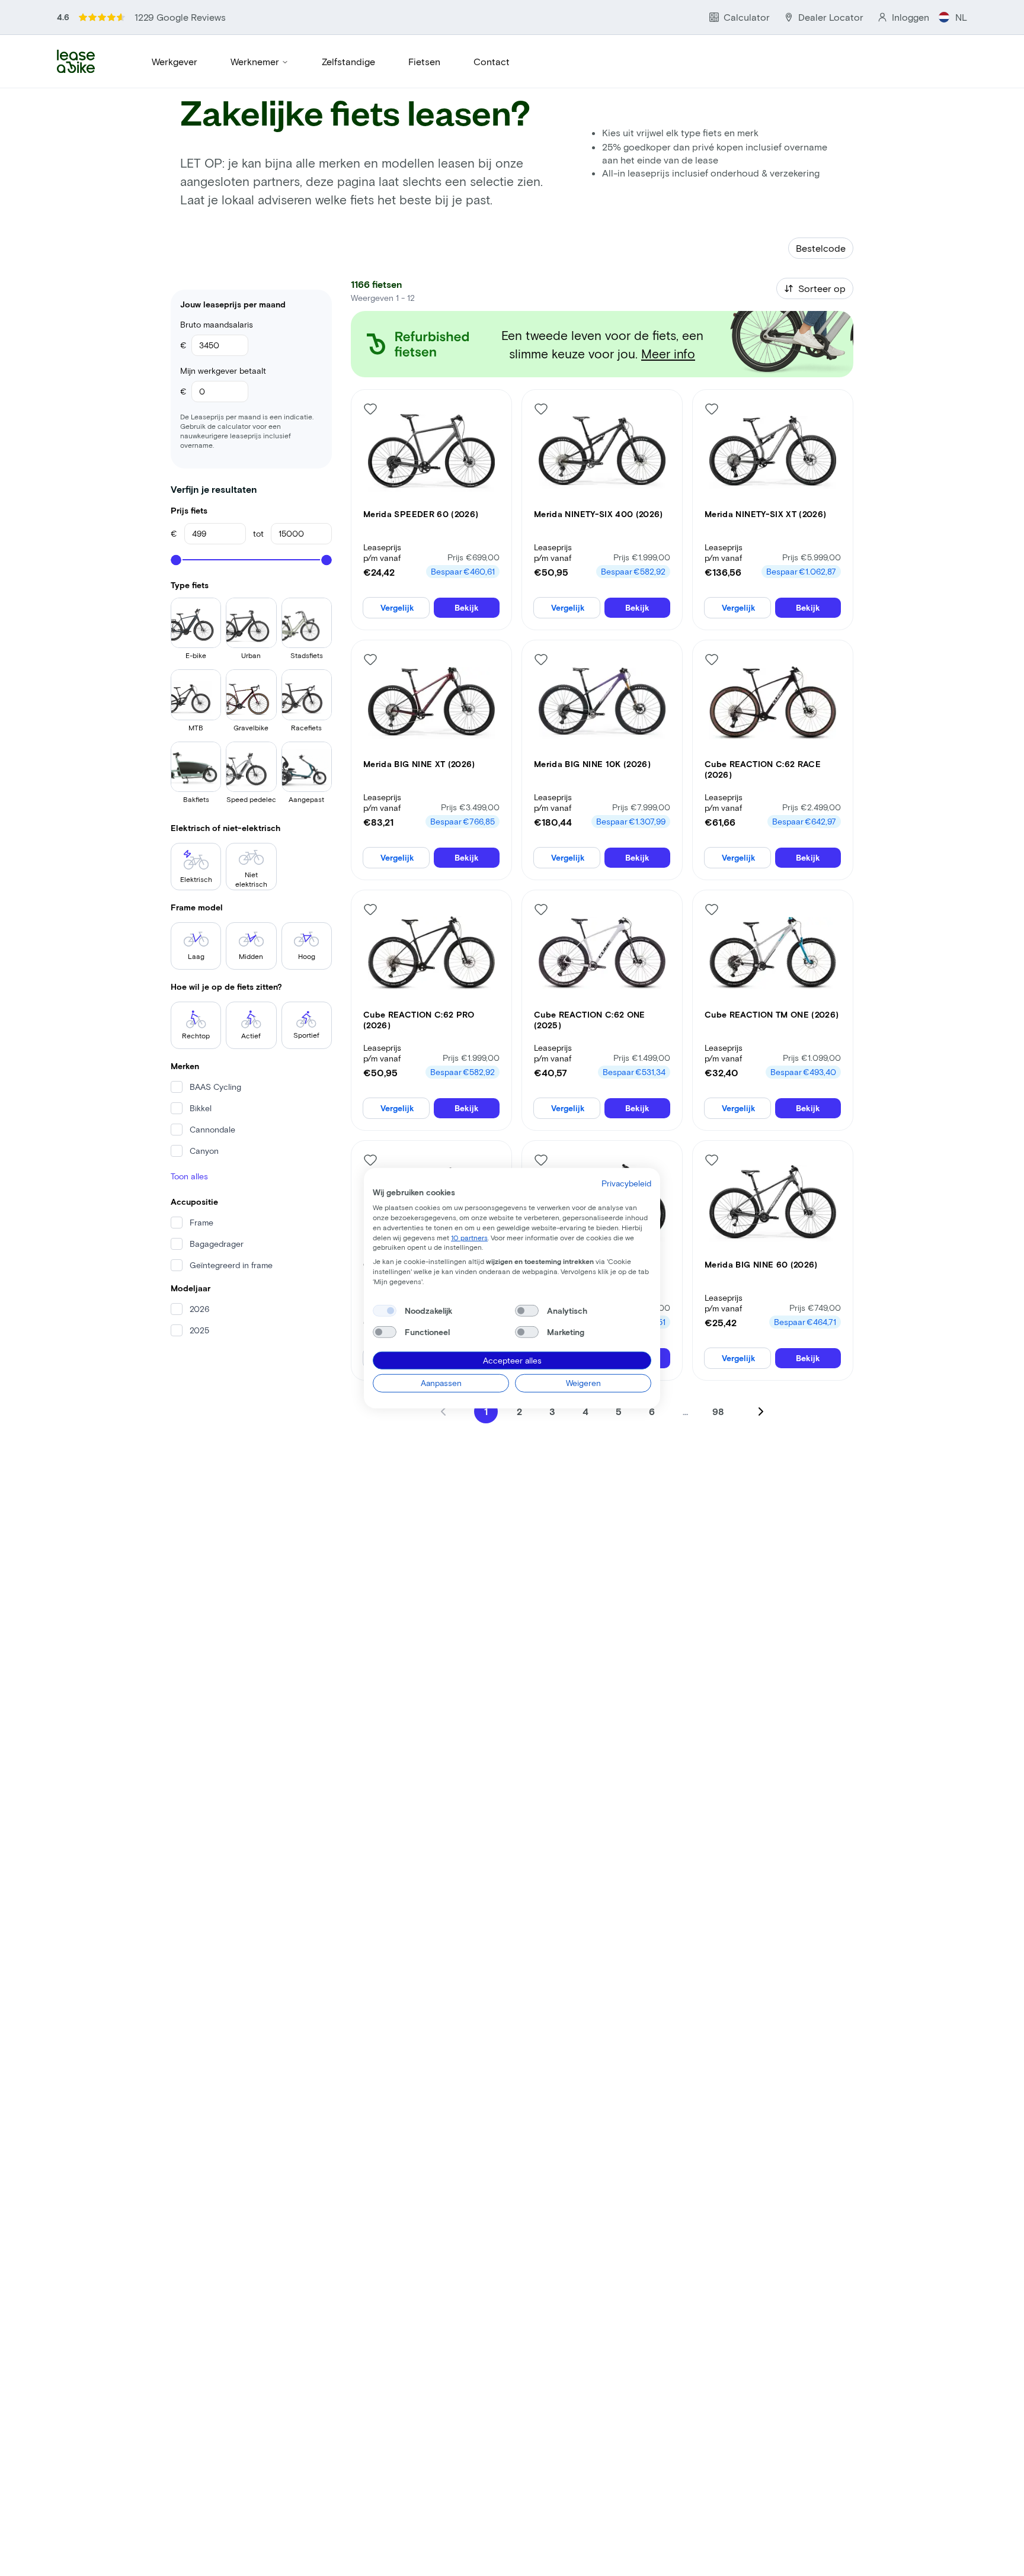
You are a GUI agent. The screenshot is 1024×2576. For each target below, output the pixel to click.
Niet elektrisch (251, 879)
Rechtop (196, 1035)
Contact (492, 61)
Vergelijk (397, 607)
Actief (251, 1035)
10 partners (469, 1237)
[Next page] (761, 1411)
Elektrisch (196, 879)
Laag (196, 956)
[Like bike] (370, 409)
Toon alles (189, 1176)
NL (961, 17)
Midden (251, 956)
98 (718, 1411)
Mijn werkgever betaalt (223, 370)
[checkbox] (385, 1310)
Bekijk (467, 607)
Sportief (306, 1035)
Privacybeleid (626, 1183)
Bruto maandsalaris (217, 324)
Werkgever (175, 61)
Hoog (307, 956)
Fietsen (424, 61)
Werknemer (255, 61)
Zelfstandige (348, 61)
